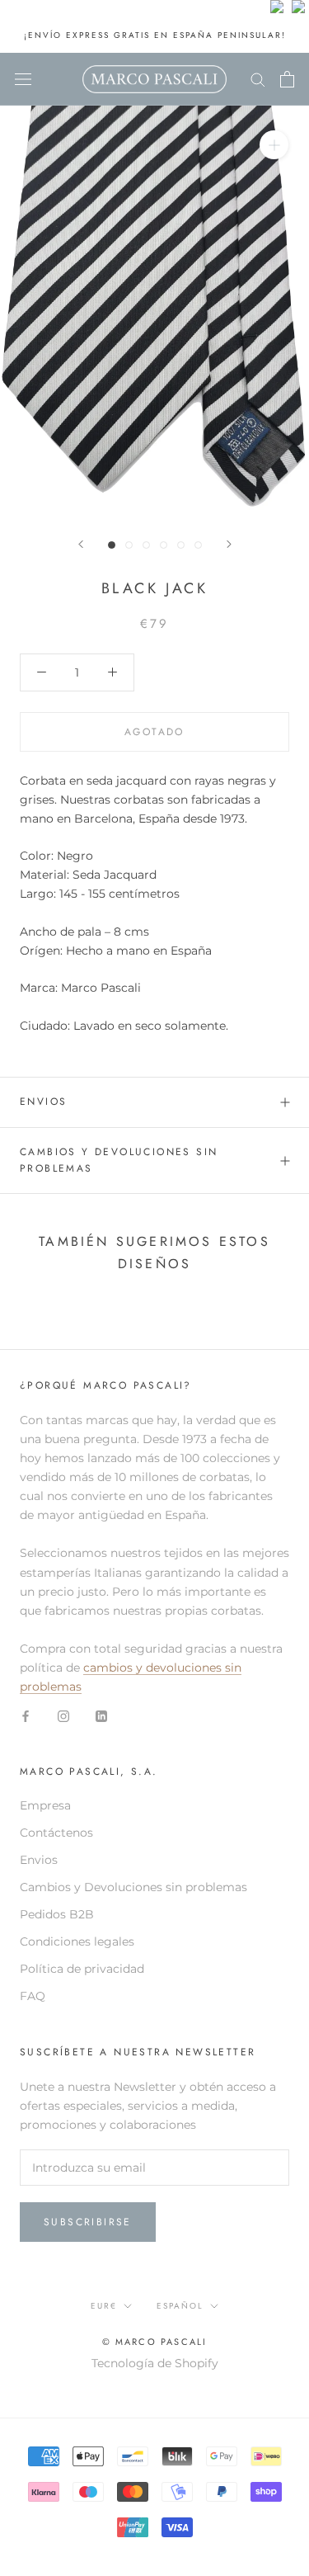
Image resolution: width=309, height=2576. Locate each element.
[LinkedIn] (101, 1715)
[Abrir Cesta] (287, 79)
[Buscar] (258, 79)
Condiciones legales (77, 1941)
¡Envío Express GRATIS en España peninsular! (155, 35)
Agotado (154, 732)
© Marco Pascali (155, 2342)
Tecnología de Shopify (155, 2363)
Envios (39, 1860)
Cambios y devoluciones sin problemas (119, 1160)
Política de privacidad (82, 1969)
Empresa (45, 1805)
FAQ (33, 1996)
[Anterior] (81, 544)
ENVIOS (43, 1102)
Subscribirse (88, 2222)
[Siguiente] (229, 544)
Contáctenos (56, 1833)
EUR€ (104, 2306)
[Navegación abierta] (23, 79)
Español (180, 2306)
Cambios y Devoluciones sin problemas (133, 1887)
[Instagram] (63, 1715)
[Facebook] (26, 1715)
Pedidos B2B (57, 1914)
